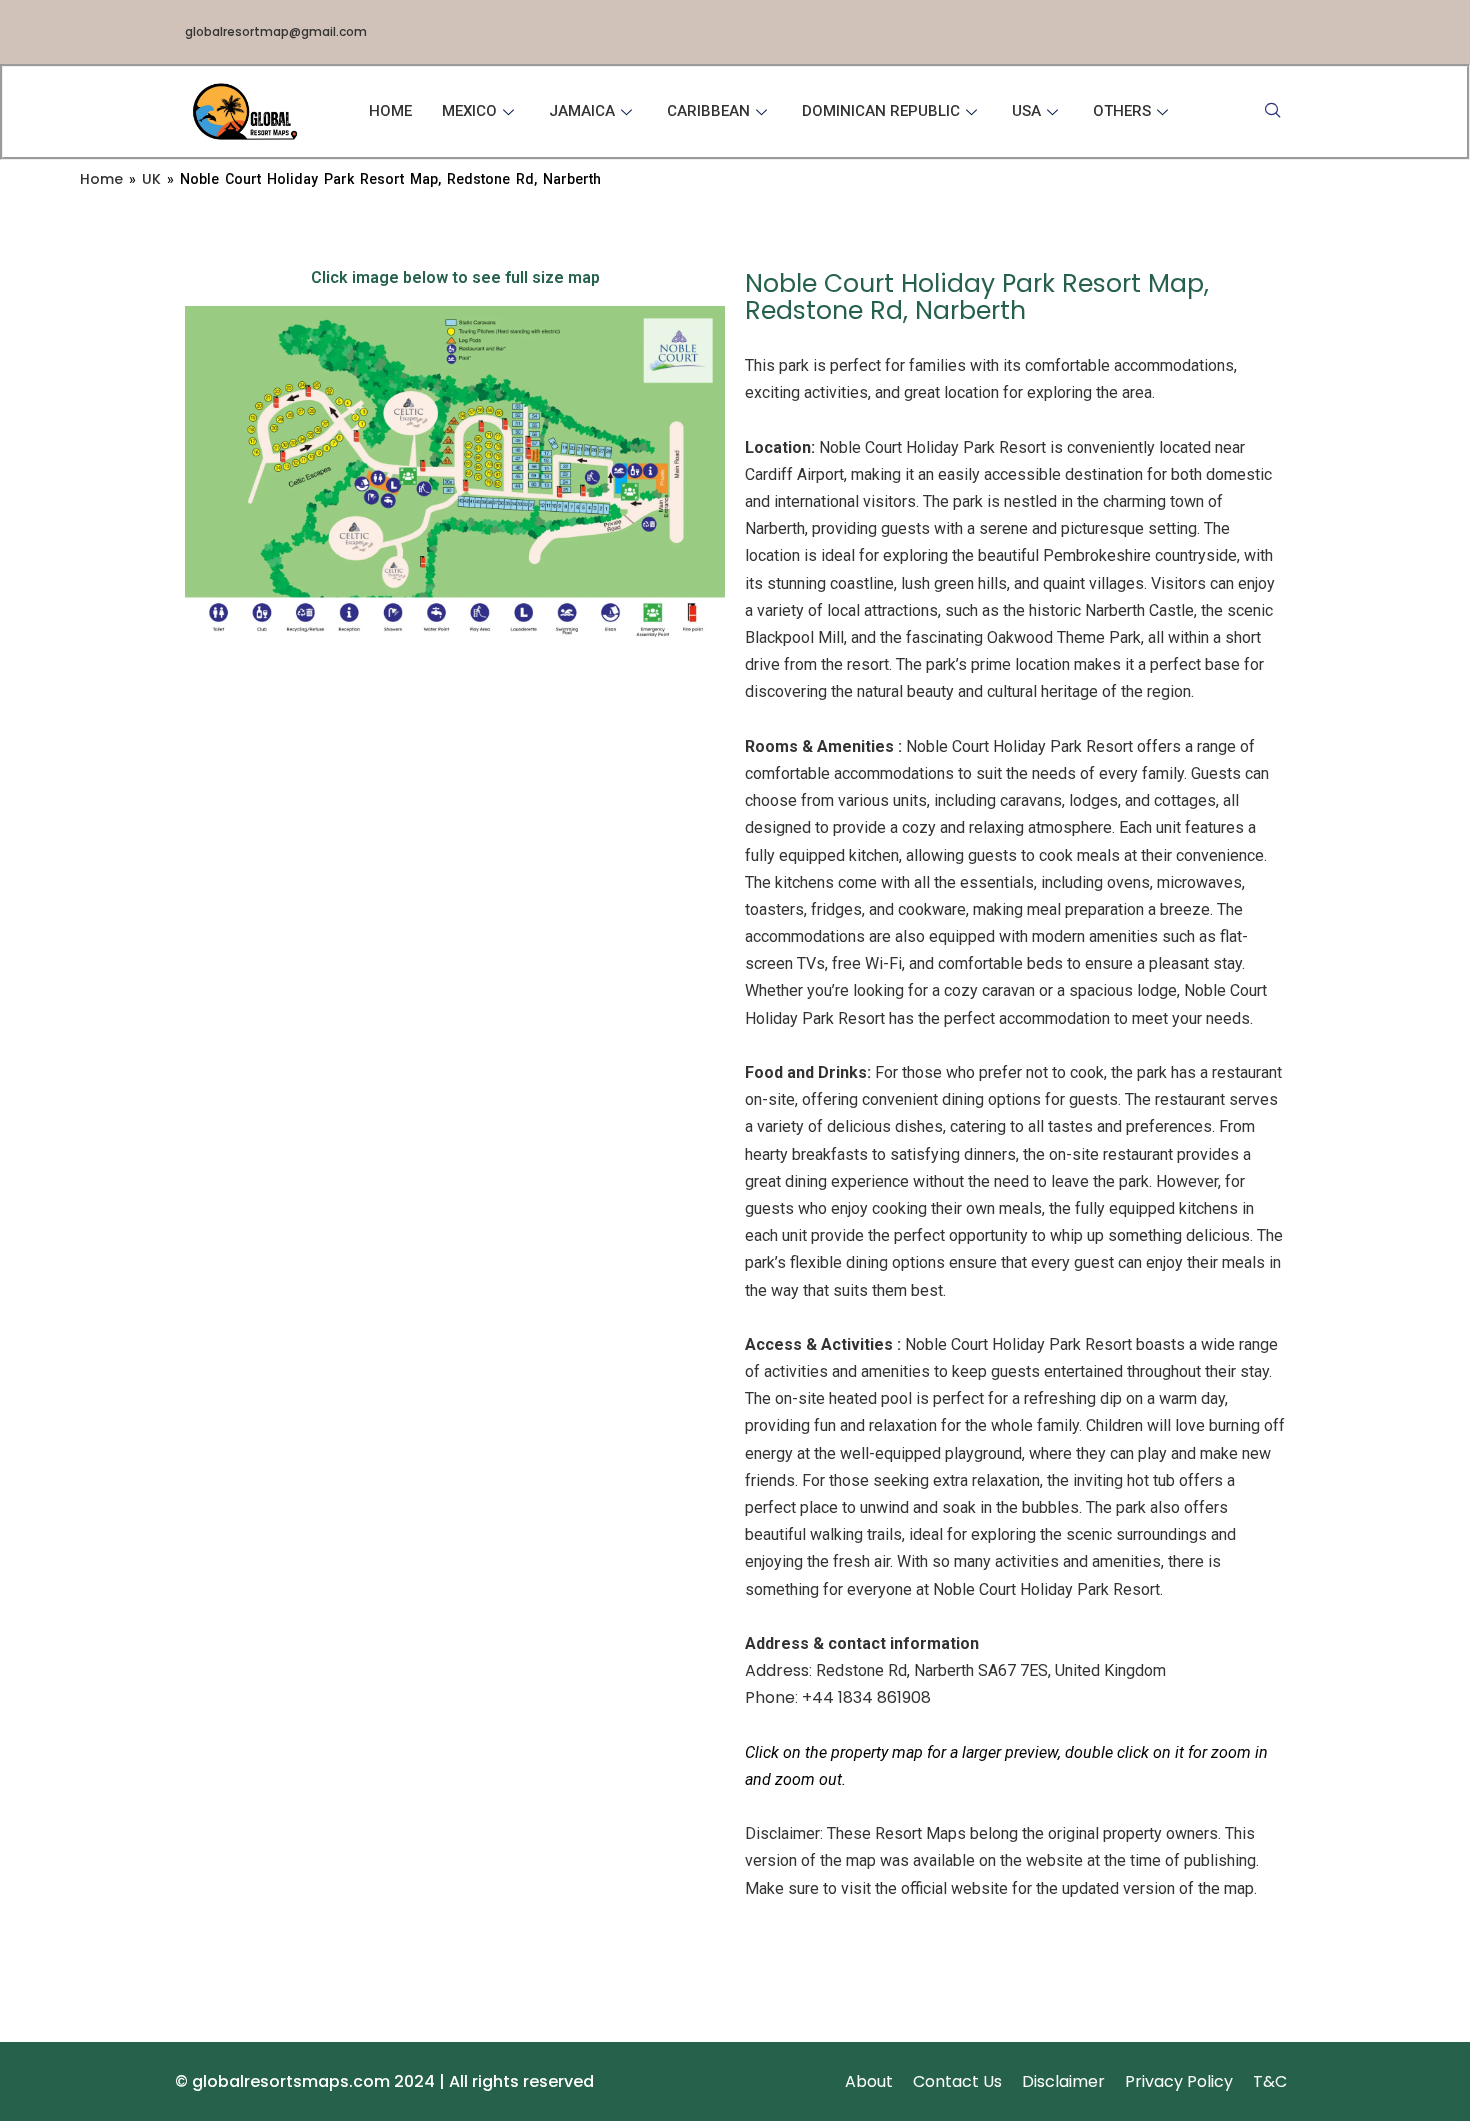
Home (390, 111)
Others (1122, 111)
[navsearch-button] (1273, 112)
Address (777, 1670)
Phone (770, 1697)
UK (151, 179)
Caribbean (708, 111)
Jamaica (582, 111)
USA (1026, 111)
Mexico (469, 111)
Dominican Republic (881, 111)
